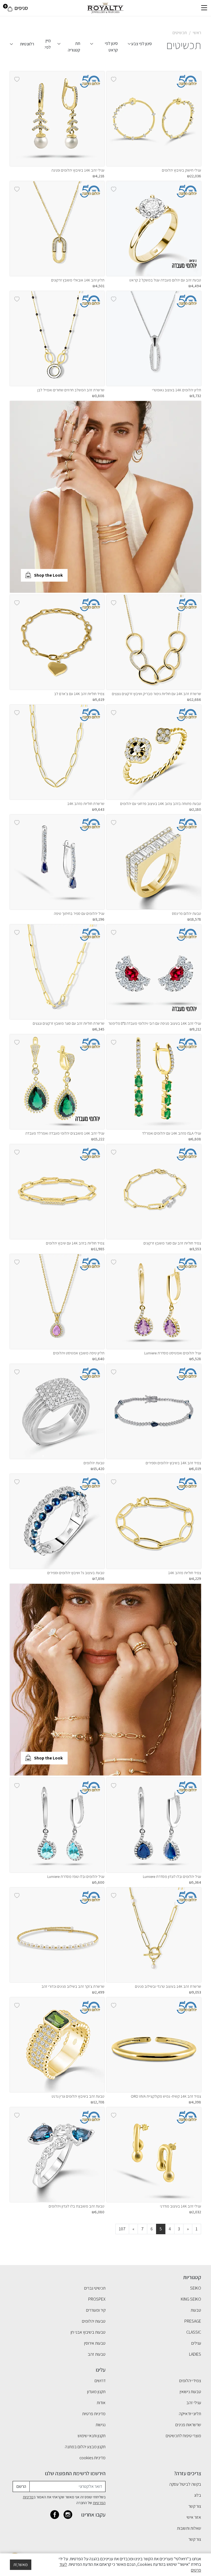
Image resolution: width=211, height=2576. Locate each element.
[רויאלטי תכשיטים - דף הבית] (105, 8)
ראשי (197, 33)
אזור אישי (194, 2517)
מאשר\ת (21, 2565)
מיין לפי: (48, 44)
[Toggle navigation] (204, 8)
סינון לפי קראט (111, 45)
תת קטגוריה (74, 45)
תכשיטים (180, 33)
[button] (203, 119)
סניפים (21, 8)
